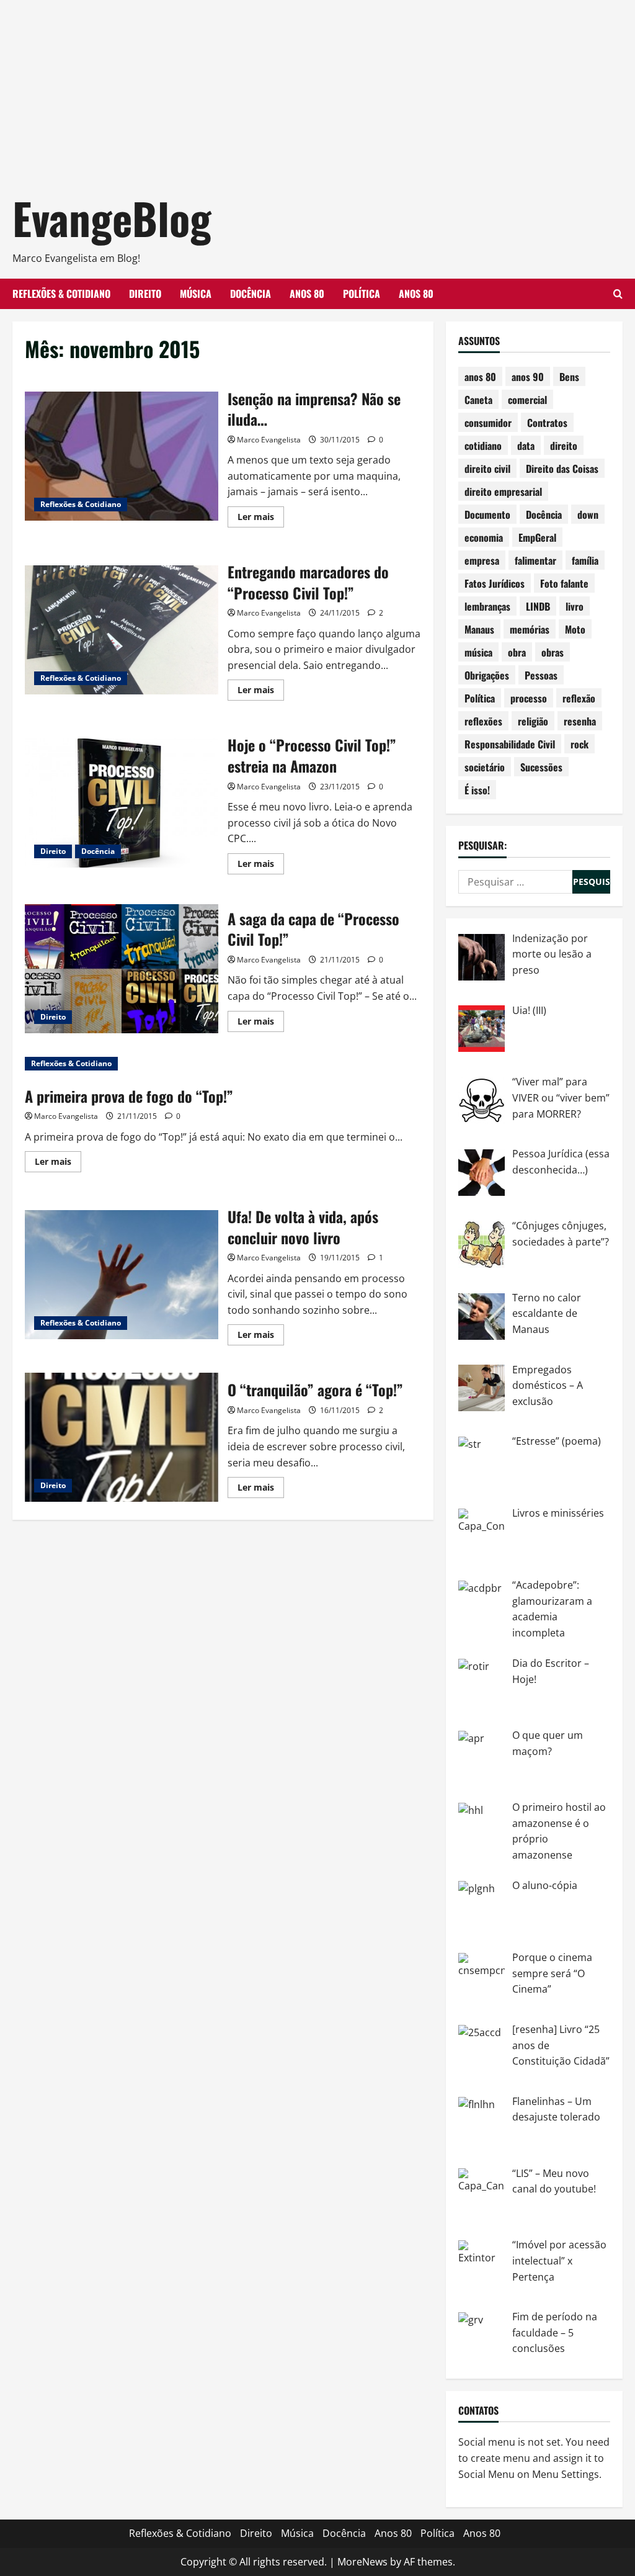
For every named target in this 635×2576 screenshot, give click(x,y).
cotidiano (483, 446)
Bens (569, 377)
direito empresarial (503, 491)
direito (564, 446)
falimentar (535, 560)
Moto (575, 629)
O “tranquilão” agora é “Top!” (122, 1437)
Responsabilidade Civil (510, 744)
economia (484, 537)
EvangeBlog (112, 218)
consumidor (488, 423)
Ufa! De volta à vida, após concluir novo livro (122, 1275)
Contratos (547, 423)
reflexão (579, 698)
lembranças (487, 606)
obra (517, 652)
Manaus (479, 629)
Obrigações (487, 675)
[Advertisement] (317, 87)
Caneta (478, 400)
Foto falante (564, 583)
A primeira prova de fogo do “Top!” (129, 1096)
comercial (527, 400)
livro (575, 606)
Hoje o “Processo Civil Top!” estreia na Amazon (122, 803)
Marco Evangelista (269, 440)
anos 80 (480, 377)
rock (579, 744)
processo (529, 698)
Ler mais (261, 519)
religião (533, 721)
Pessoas (541, 675)
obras (553, 652)
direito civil (487, 469)
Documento (487, 514)
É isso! (477, 790)
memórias (530, 629)
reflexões (483, 721)
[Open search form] (618, 294)
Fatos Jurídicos (495, 583)
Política (362, 294)
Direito (145, 294)
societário (485, 767)
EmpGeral (537, 537)
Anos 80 (307, 294)
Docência (251, 294)
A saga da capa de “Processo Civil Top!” (122, 969)
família (585, 560)
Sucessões (541, 767)
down (588, 514)
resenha (580, 721)
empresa (482, 560)
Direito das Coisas (562, 469)
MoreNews (362, 2562)
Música (196, 294)
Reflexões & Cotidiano (61, 294)
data (526, 446)
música (478, 652)
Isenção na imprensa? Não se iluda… (122, 456)
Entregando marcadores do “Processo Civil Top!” (122, 630)
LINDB (538, 606)
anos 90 (528, 377)
